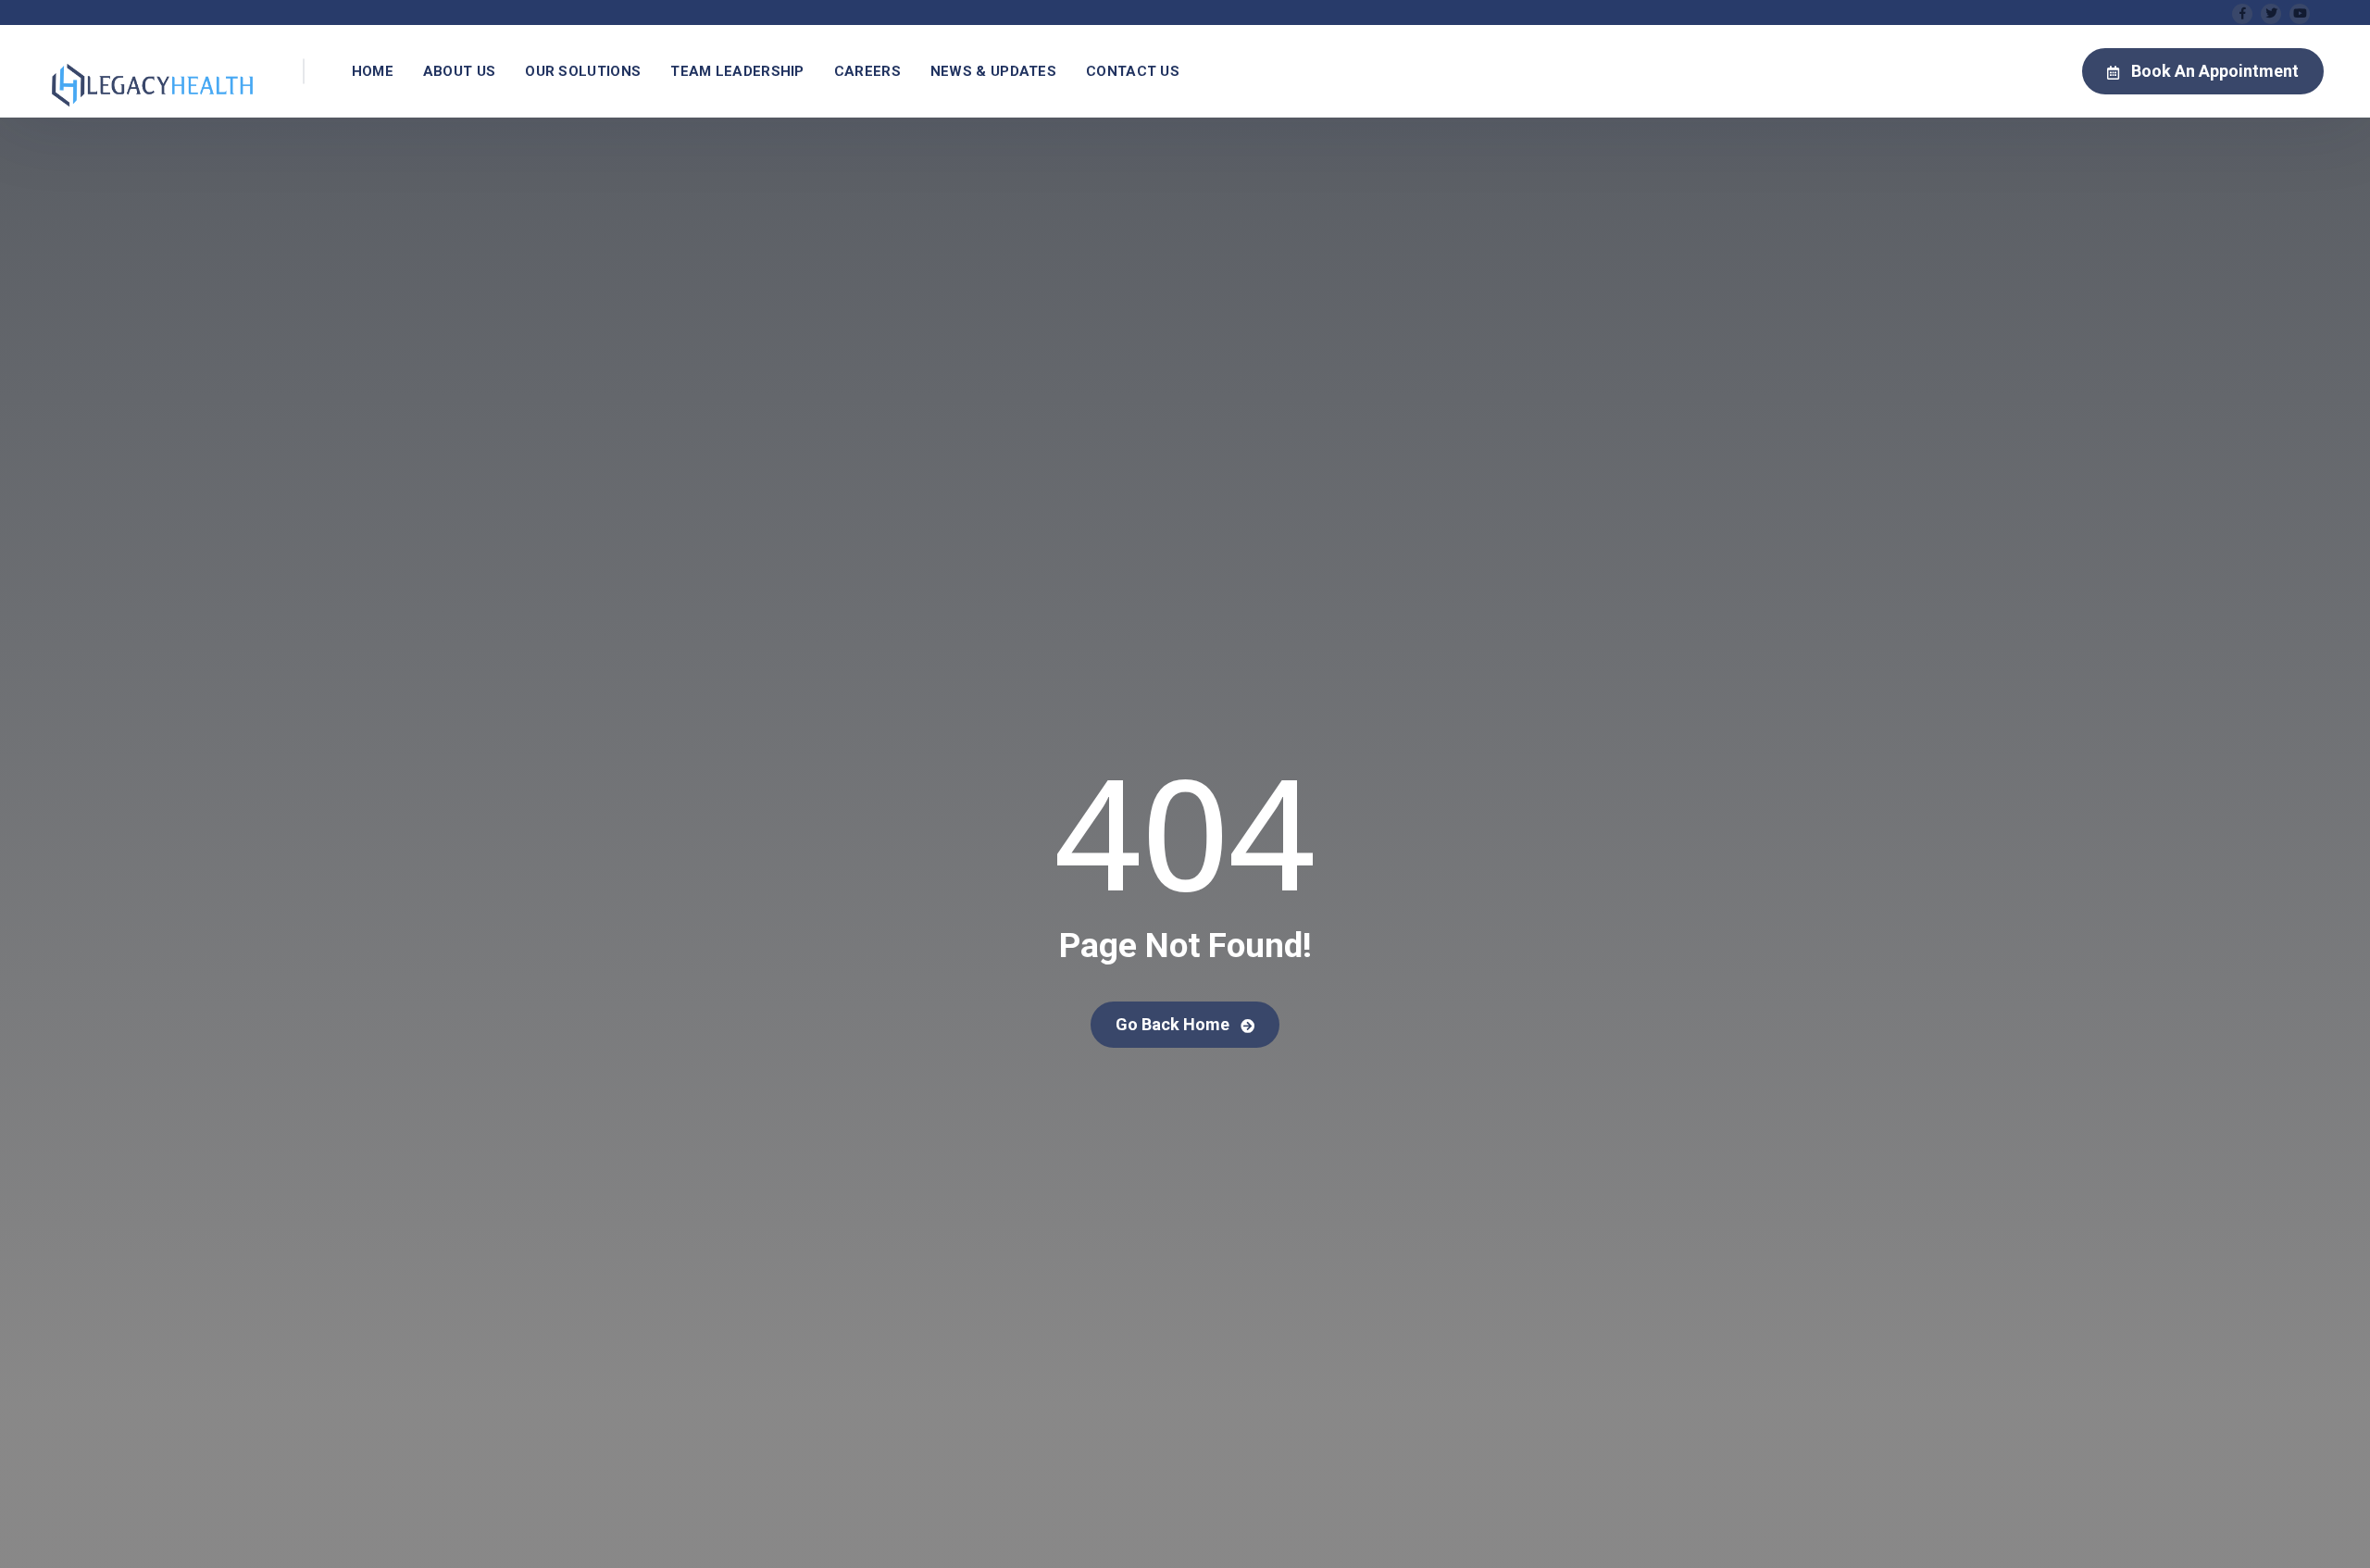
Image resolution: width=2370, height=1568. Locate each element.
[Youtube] (2300, 14)
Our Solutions (583, 71)
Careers (867, 71)
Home (373, 71)
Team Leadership (737, 71)
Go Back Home (1174, 1024)
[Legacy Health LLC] (152, 71)
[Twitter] (2271, 14)
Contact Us (1133, 71)
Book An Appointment (2215, 71)
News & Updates (993, 71)
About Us (459, 71)
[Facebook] (2242, 14)
